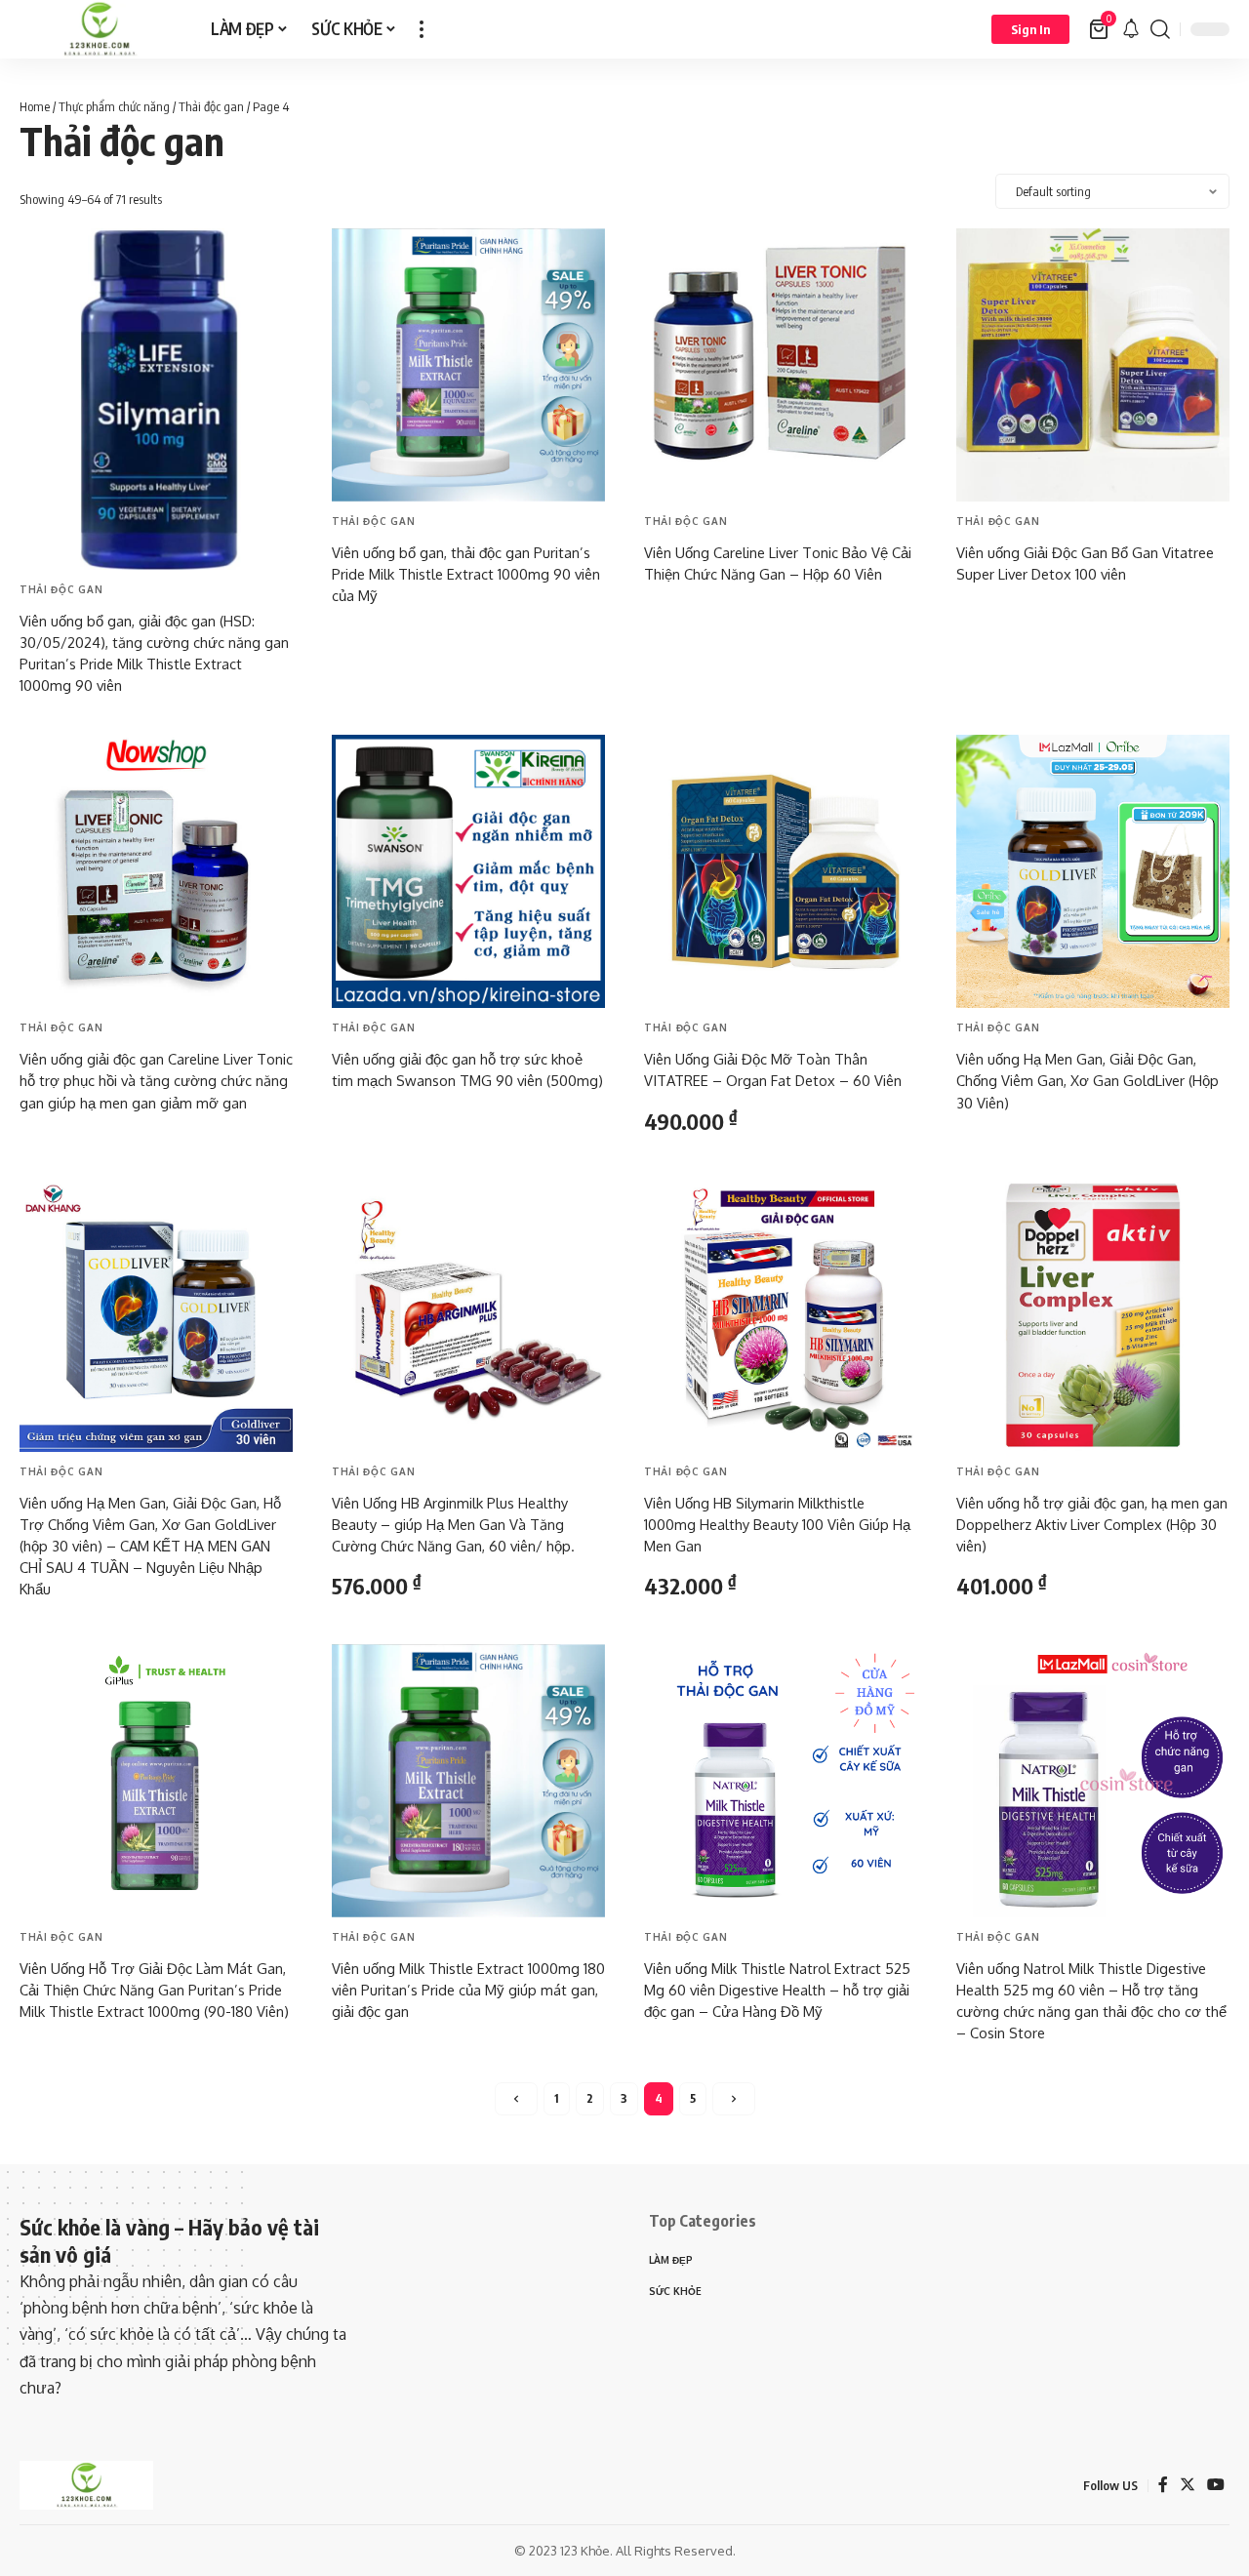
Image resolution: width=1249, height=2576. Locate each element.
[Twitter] (1188, 2485)
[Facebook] (1163, 2485)
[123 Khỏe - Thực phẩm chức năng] (100, 29)
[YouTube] (1216, 2485)
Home (35, 106)
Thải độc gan (211, 106)
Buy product (77, 724)
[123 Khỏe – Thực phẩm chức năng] (86, 2485)
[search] (1160, 29)
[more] (422, 29)
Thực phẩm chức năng (114, 106)
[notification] (1131, 29)
